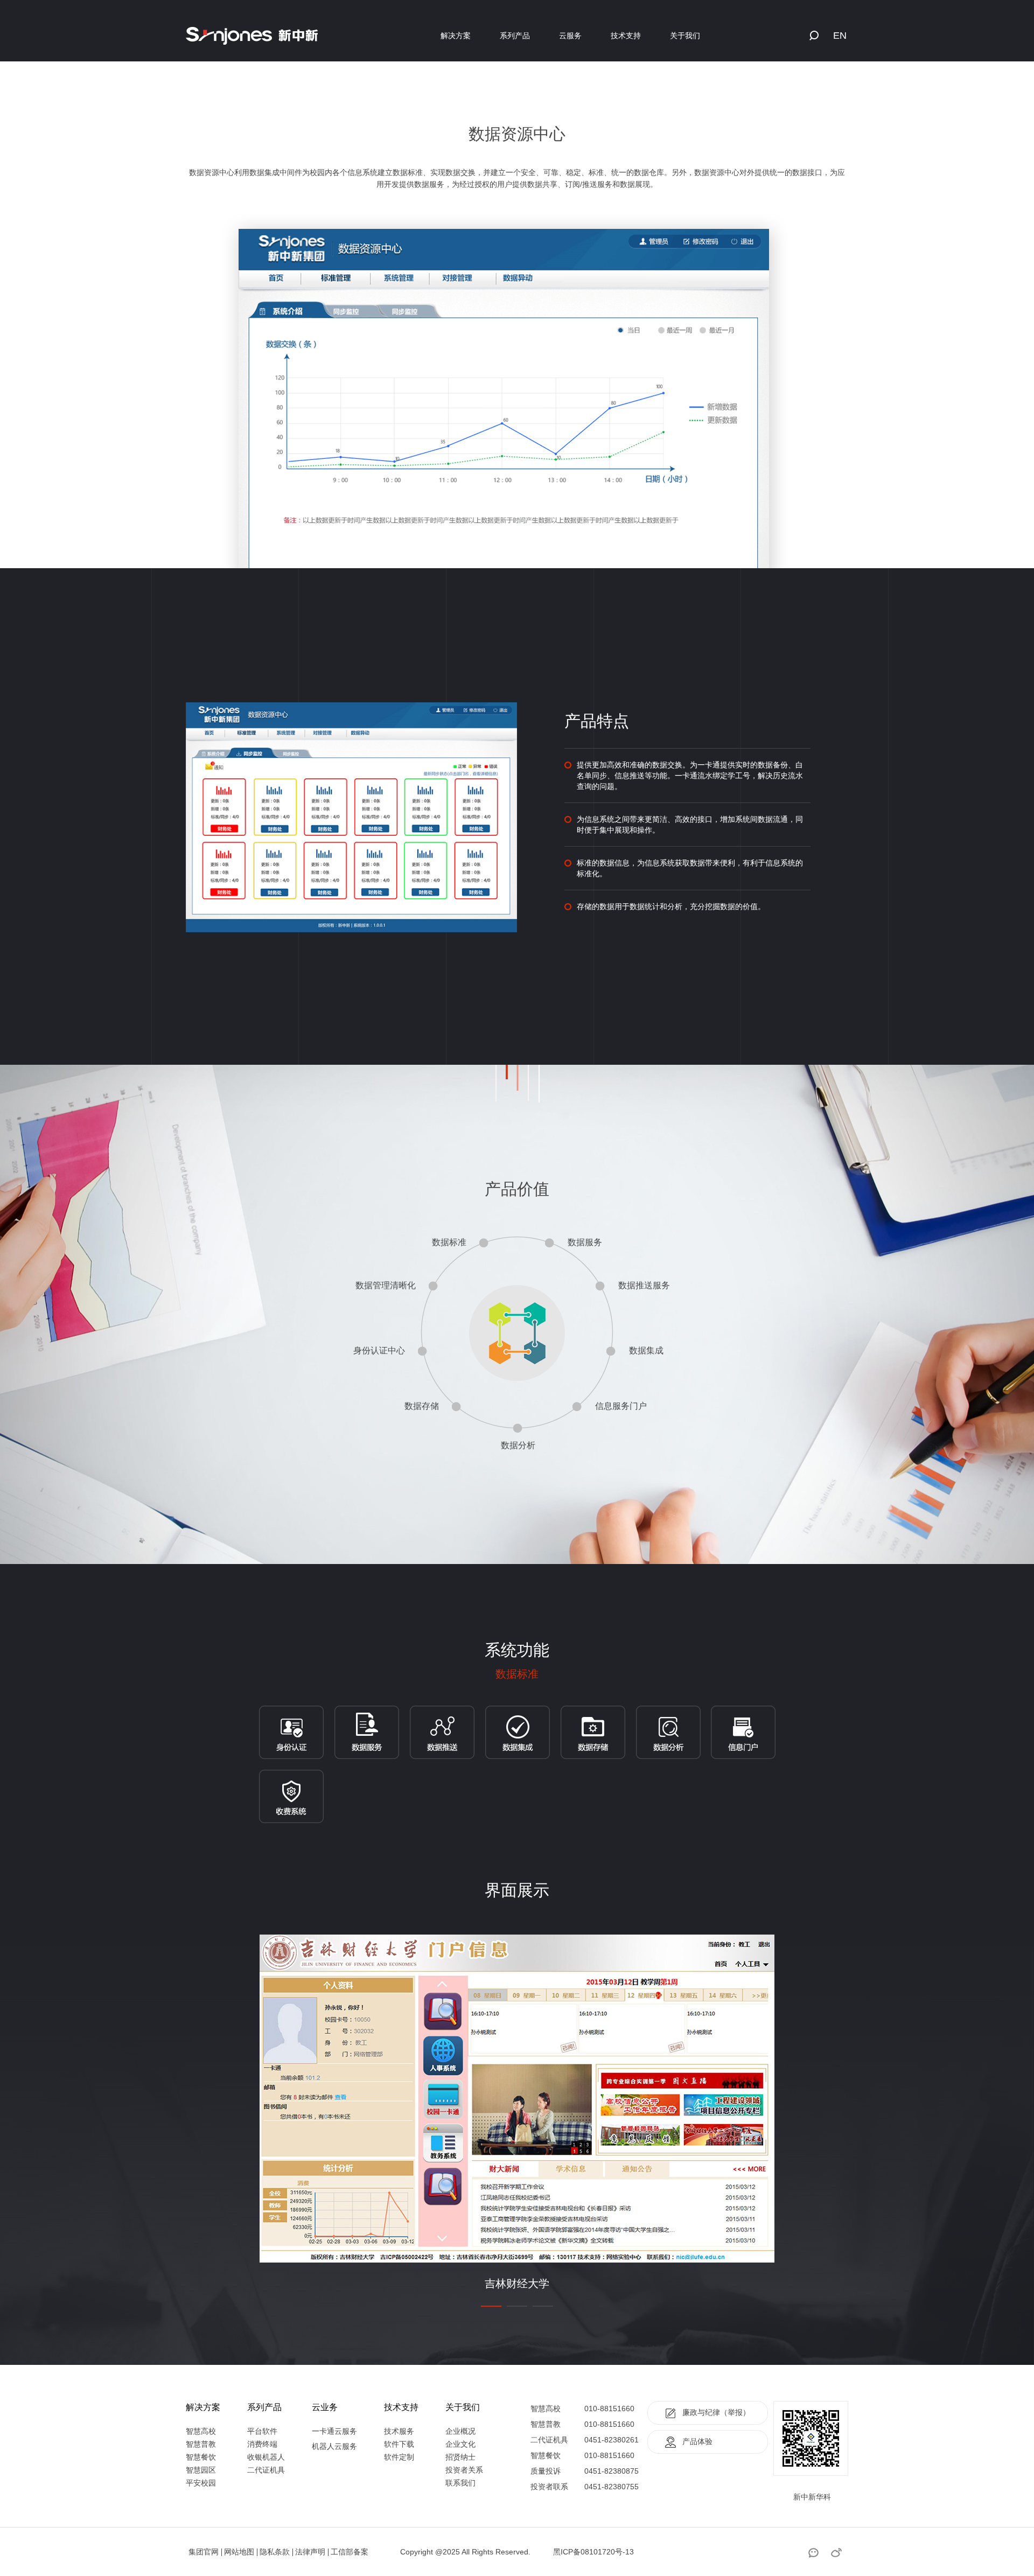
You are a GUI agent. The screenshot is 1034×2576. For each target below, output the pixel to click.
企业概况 (460, 2431)
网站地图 (239, 2552)
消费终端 (262, 2444)
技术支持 (626, 36)
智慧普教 (201, 2444)
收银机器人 (266, 2457)
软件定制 (399, 2457)
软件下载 (399, 2444)
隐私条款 (275, 2552)
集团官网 (204, 2552)
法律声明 (310, 2552)
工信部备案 (350, 2552)
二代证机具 (266, 2470)
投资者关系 (464, 2470)
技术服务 (399, 2431)
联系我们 (460, 2483)
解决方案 (456, 36)
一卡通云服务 (334, 2431)
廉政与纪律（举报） (716, 2412)
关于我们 (685, 36)
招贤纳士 (460, 2457)
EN (840, 36)
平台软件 (262, 2431)
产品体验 (697, 2441)
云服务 (570, 36)
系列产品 (515, 36)
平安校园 (201, 2483)
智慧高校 (201, 2431)
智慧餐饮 (201, 2457)
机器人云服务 (334, 2446)
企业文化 (460, 2444)
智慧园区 (201, 2470)
